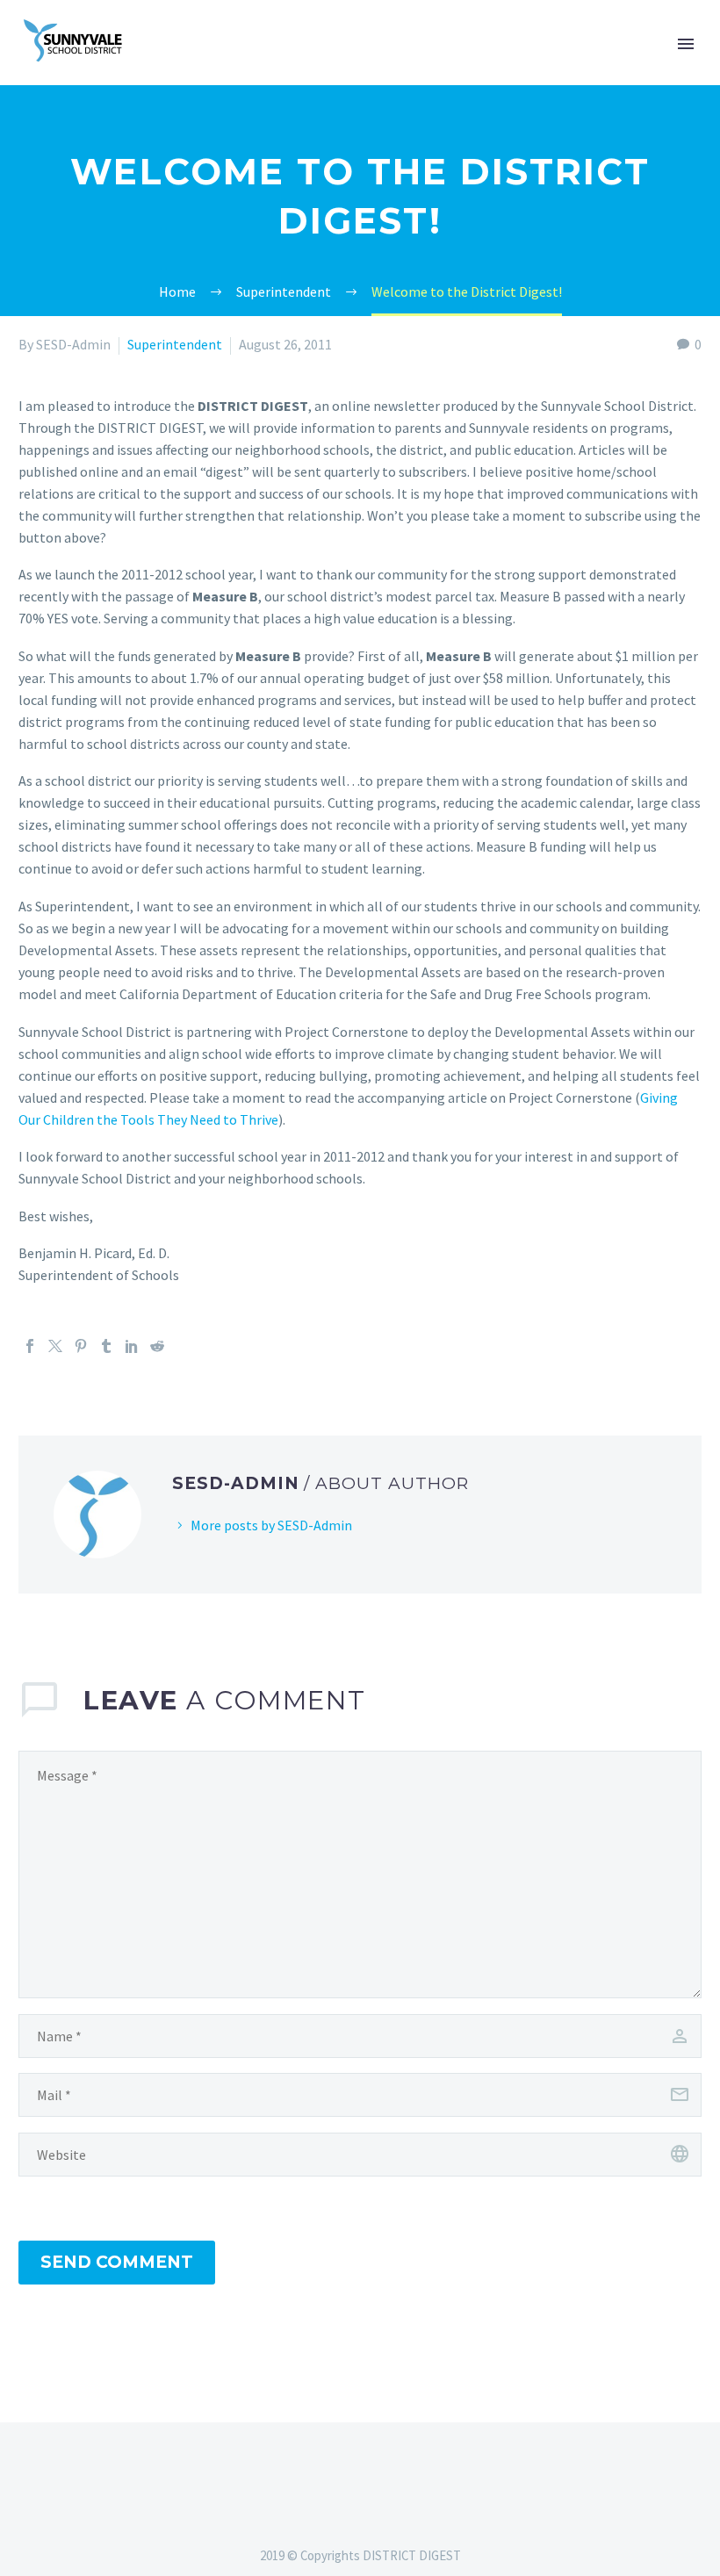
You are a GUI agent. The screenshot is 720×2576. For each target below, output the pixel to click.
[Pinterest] (81, 1346)
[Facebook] (30, 1346)
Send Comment (117, 2262)
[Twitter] (55, 1346)
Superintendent (175, 344)
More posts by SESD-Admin (271, 1525)
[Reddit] (157, 1346)
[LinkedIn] (132, 1346)
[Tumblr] (106, 1346)
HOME (678, 68)
